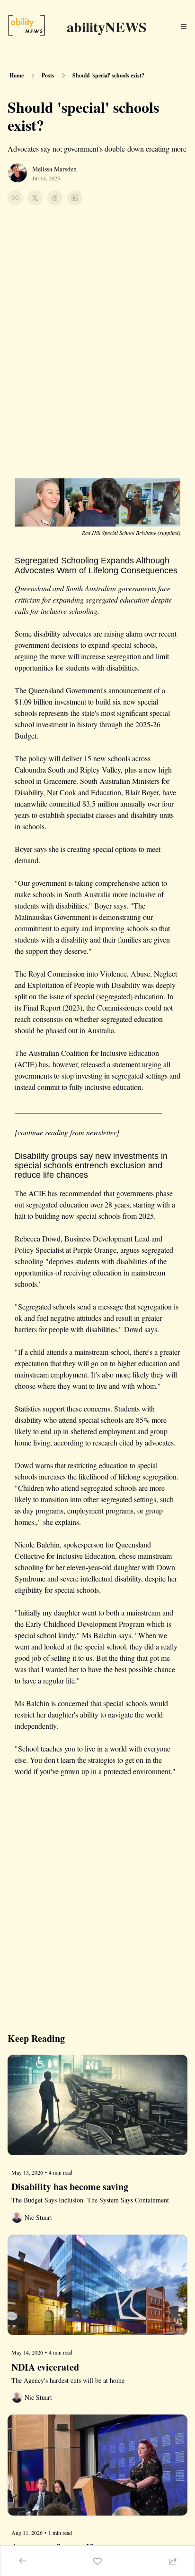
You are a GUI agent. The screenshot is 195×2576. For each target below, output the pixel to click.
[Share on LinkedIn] (75, 198)
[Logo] (27, 26)
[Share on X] (35, 198)
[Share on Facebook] (15, 198)
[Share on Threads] (55, 198)
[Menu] (184, 26)
